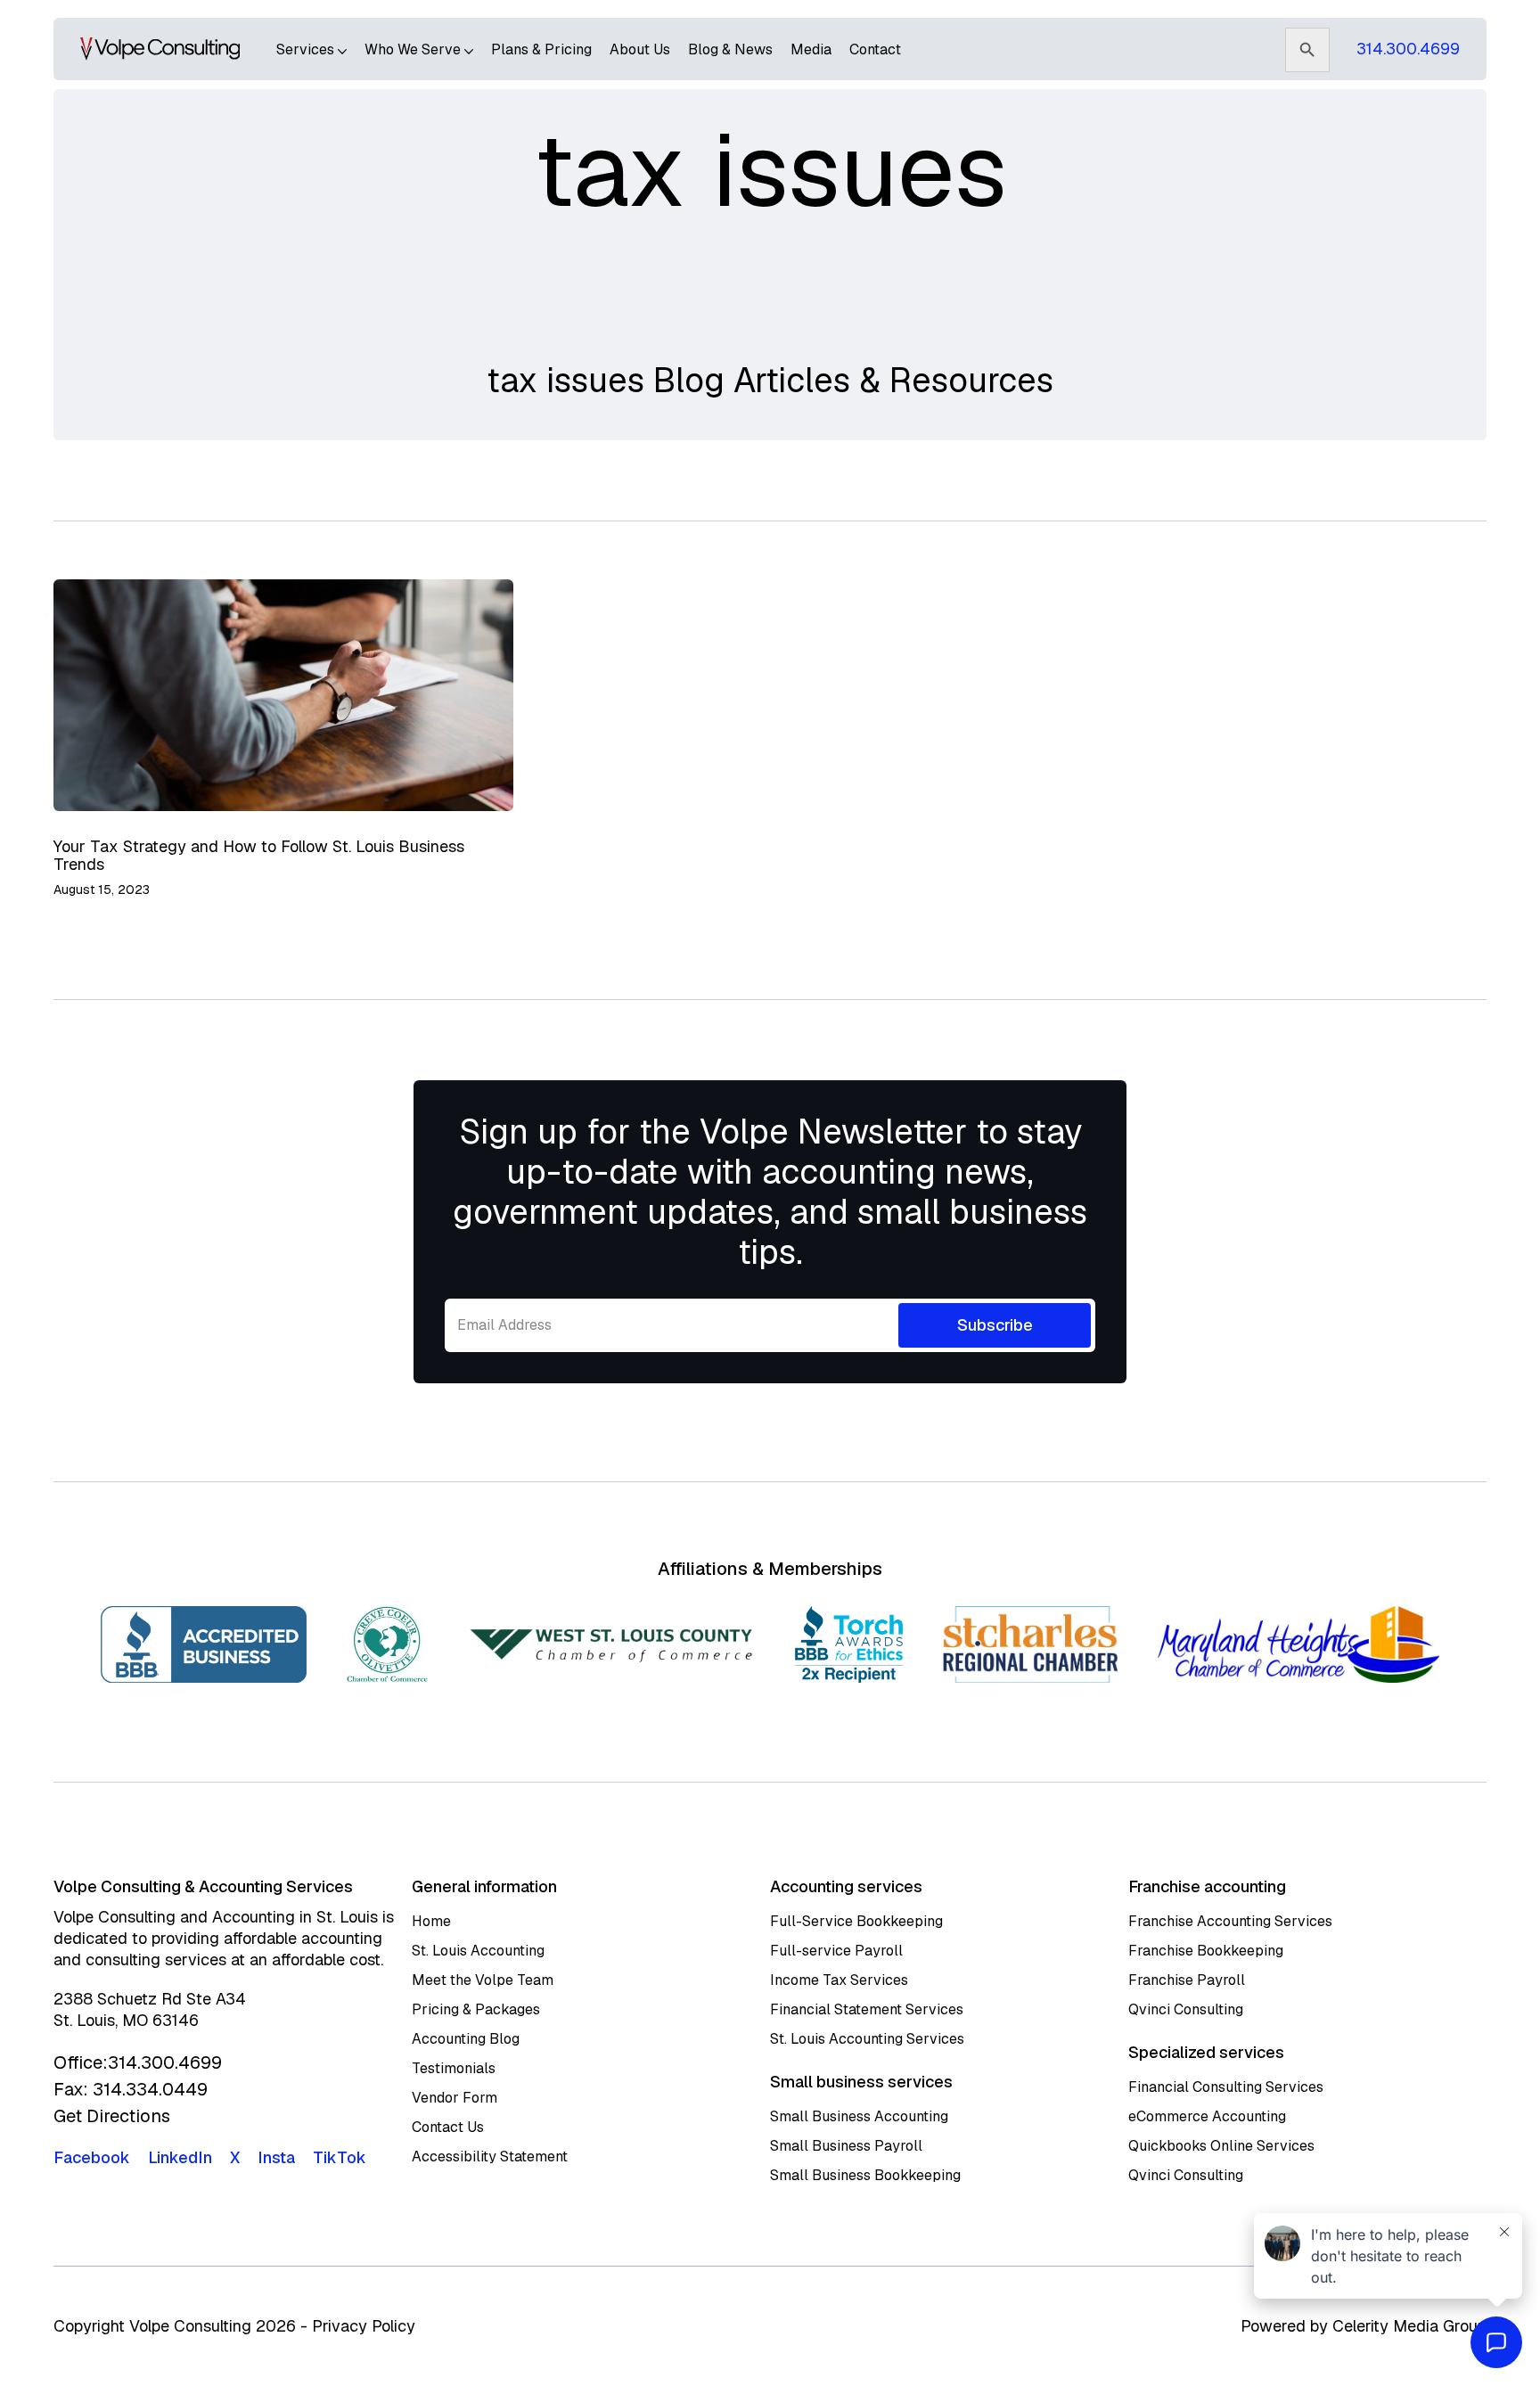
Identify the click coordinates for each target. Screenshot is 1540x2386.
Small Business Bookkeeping (865, 2175)
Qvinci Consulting (1186, 2009)
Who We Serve (414, 49)
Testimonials (454, 2068)
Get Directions (112, 2116)
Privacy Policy (364, 2326)
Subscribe (995, 1325)
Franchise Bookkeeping (1206, 1951)
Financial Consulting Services (1226, 2087)
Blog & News (730, 49)
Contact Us (448, 2127)
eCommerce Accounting (1207, 2116)
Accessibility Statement (490, 2156)
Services (307, 49)
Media (811, 49)
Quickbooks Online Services (1221, 2146)
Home (431, 1921)
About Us (640, 49)
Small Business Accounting (859, 2116)
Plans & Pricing (541, 49)
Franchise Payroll (1187, 1980)
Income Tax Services (839, 1980)
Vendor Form (455, 2098)
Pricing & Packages (476, 2009)
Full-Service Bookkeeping (856, 1921)
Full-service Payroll (836, 1951)
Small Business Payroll (846, 2146)
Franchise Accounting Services (1230, 1921)
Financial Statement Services (867, 2009)
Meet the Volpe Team (483, 1980)
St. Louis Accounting (478, 1951)
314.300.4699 (1408, 49)
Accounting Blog (466, 2039)
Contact (875, 49)
